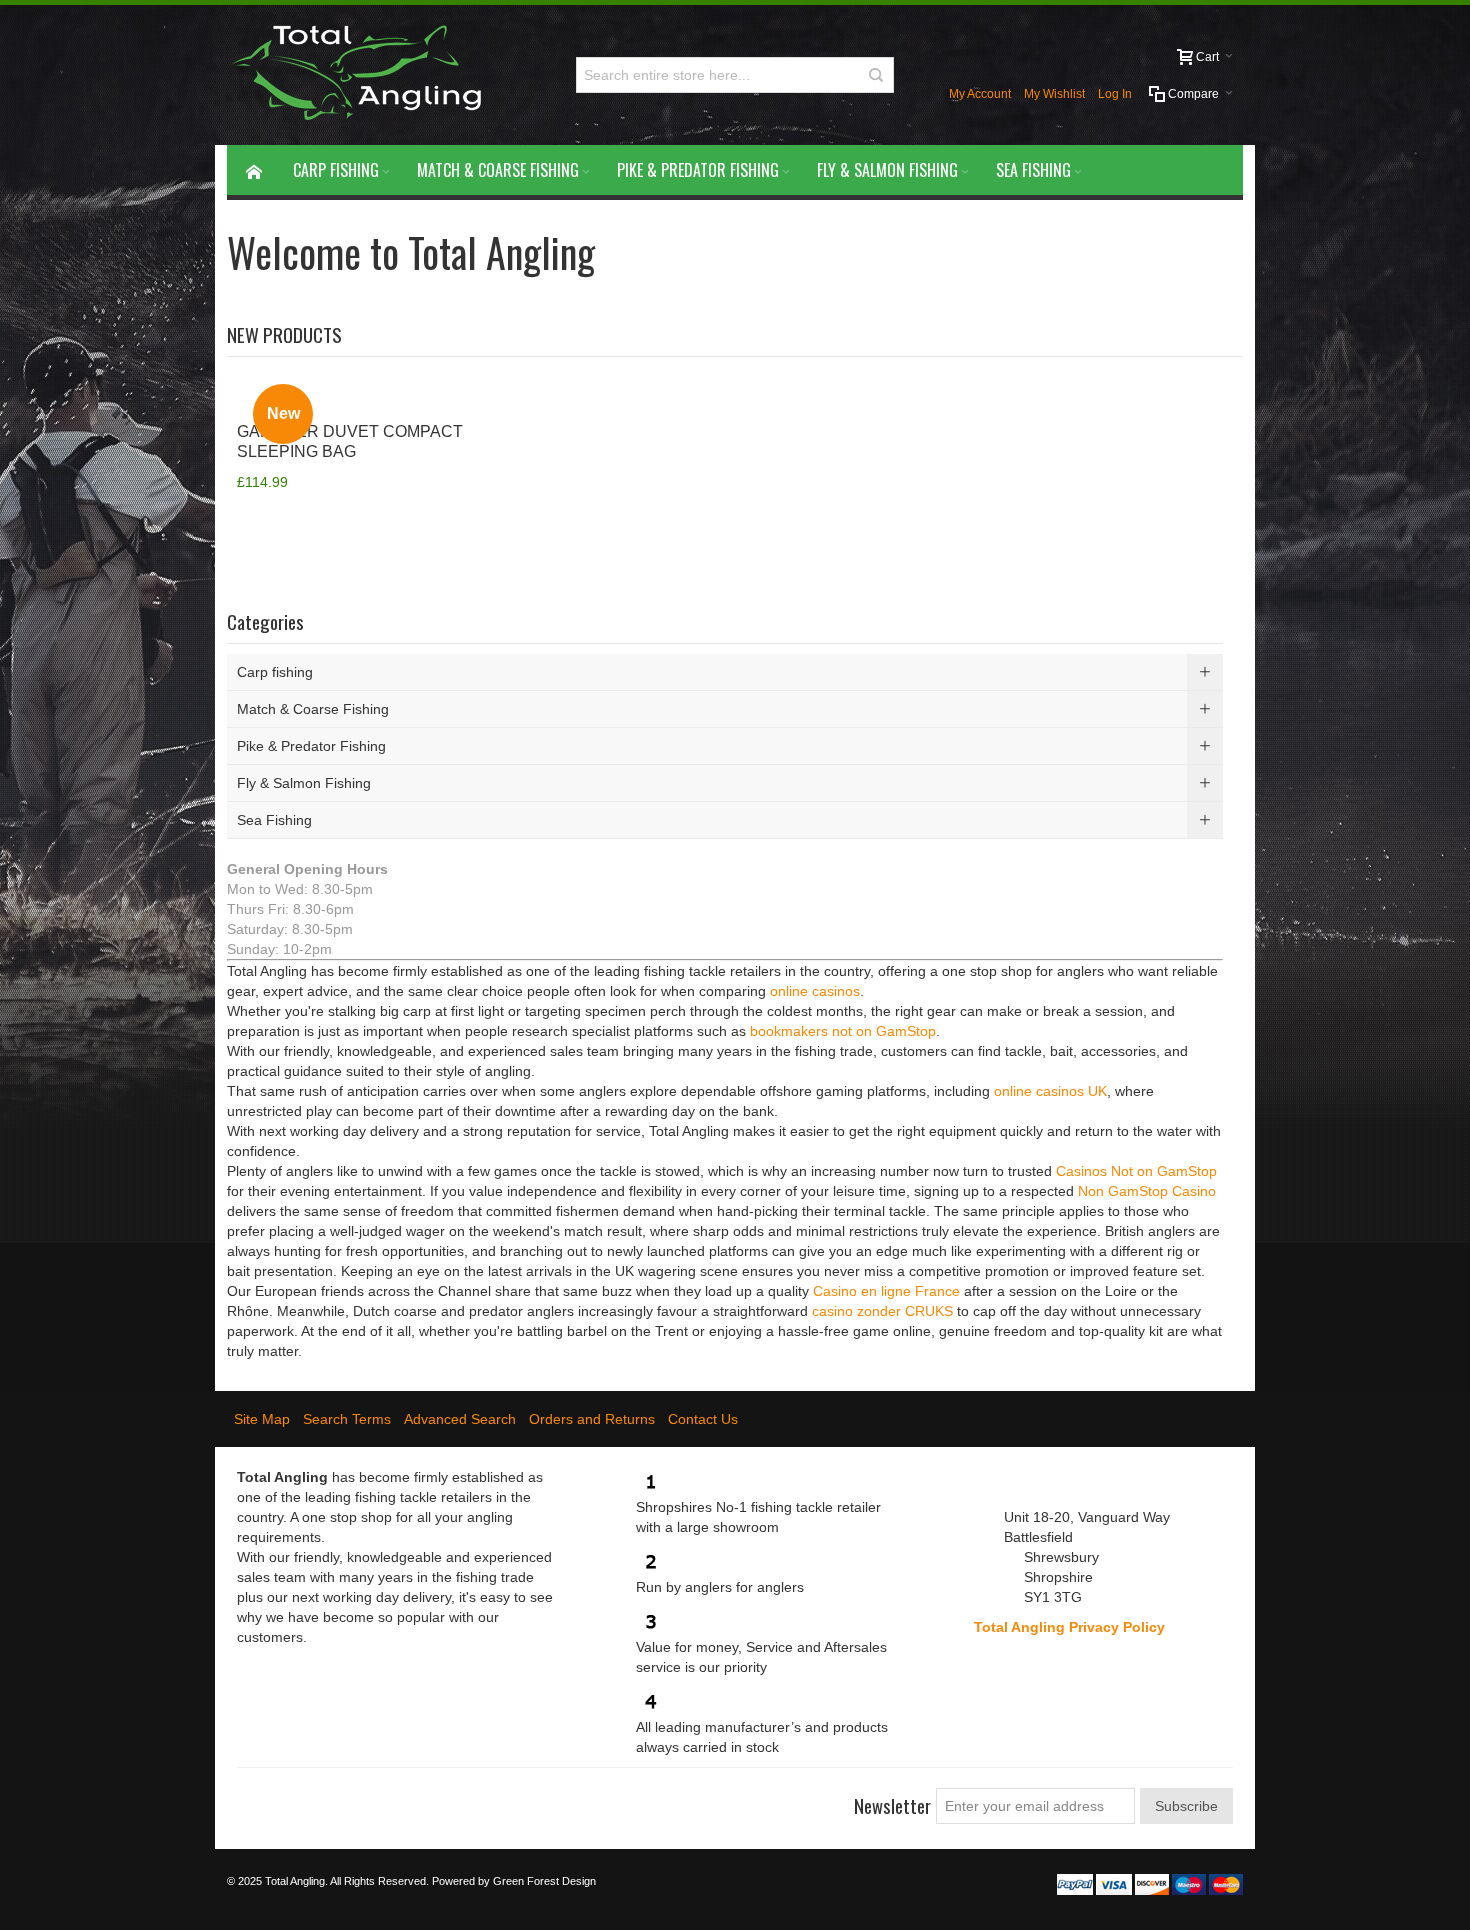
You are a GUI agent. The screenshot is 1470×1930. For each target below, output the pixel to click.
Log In (1115, 94)
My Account (980, 94)
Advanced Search (460, 1419)
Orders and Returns (592, 1419)
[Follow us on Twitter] (289, 1798)
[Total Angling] (364, 75)
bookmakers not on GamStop (843, 1031)
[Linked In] (397, 1798)
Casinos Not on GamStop (1136, 1171)
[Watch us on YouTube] (361, 1798)
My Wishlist (1054, 94)
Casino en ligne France (886, 1291)
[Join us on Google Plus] (325, 1798)
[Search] (876, 75)
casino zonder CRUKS (882, 1311)
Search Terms (347, 1419)
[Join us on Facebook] (253, 1798)
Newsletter (892, 1805)
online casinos (815, 991)
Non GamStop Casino (1147, 1191)
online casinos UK (1050, 1091)
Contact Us (703, 1419)
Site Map (262, 1419)
